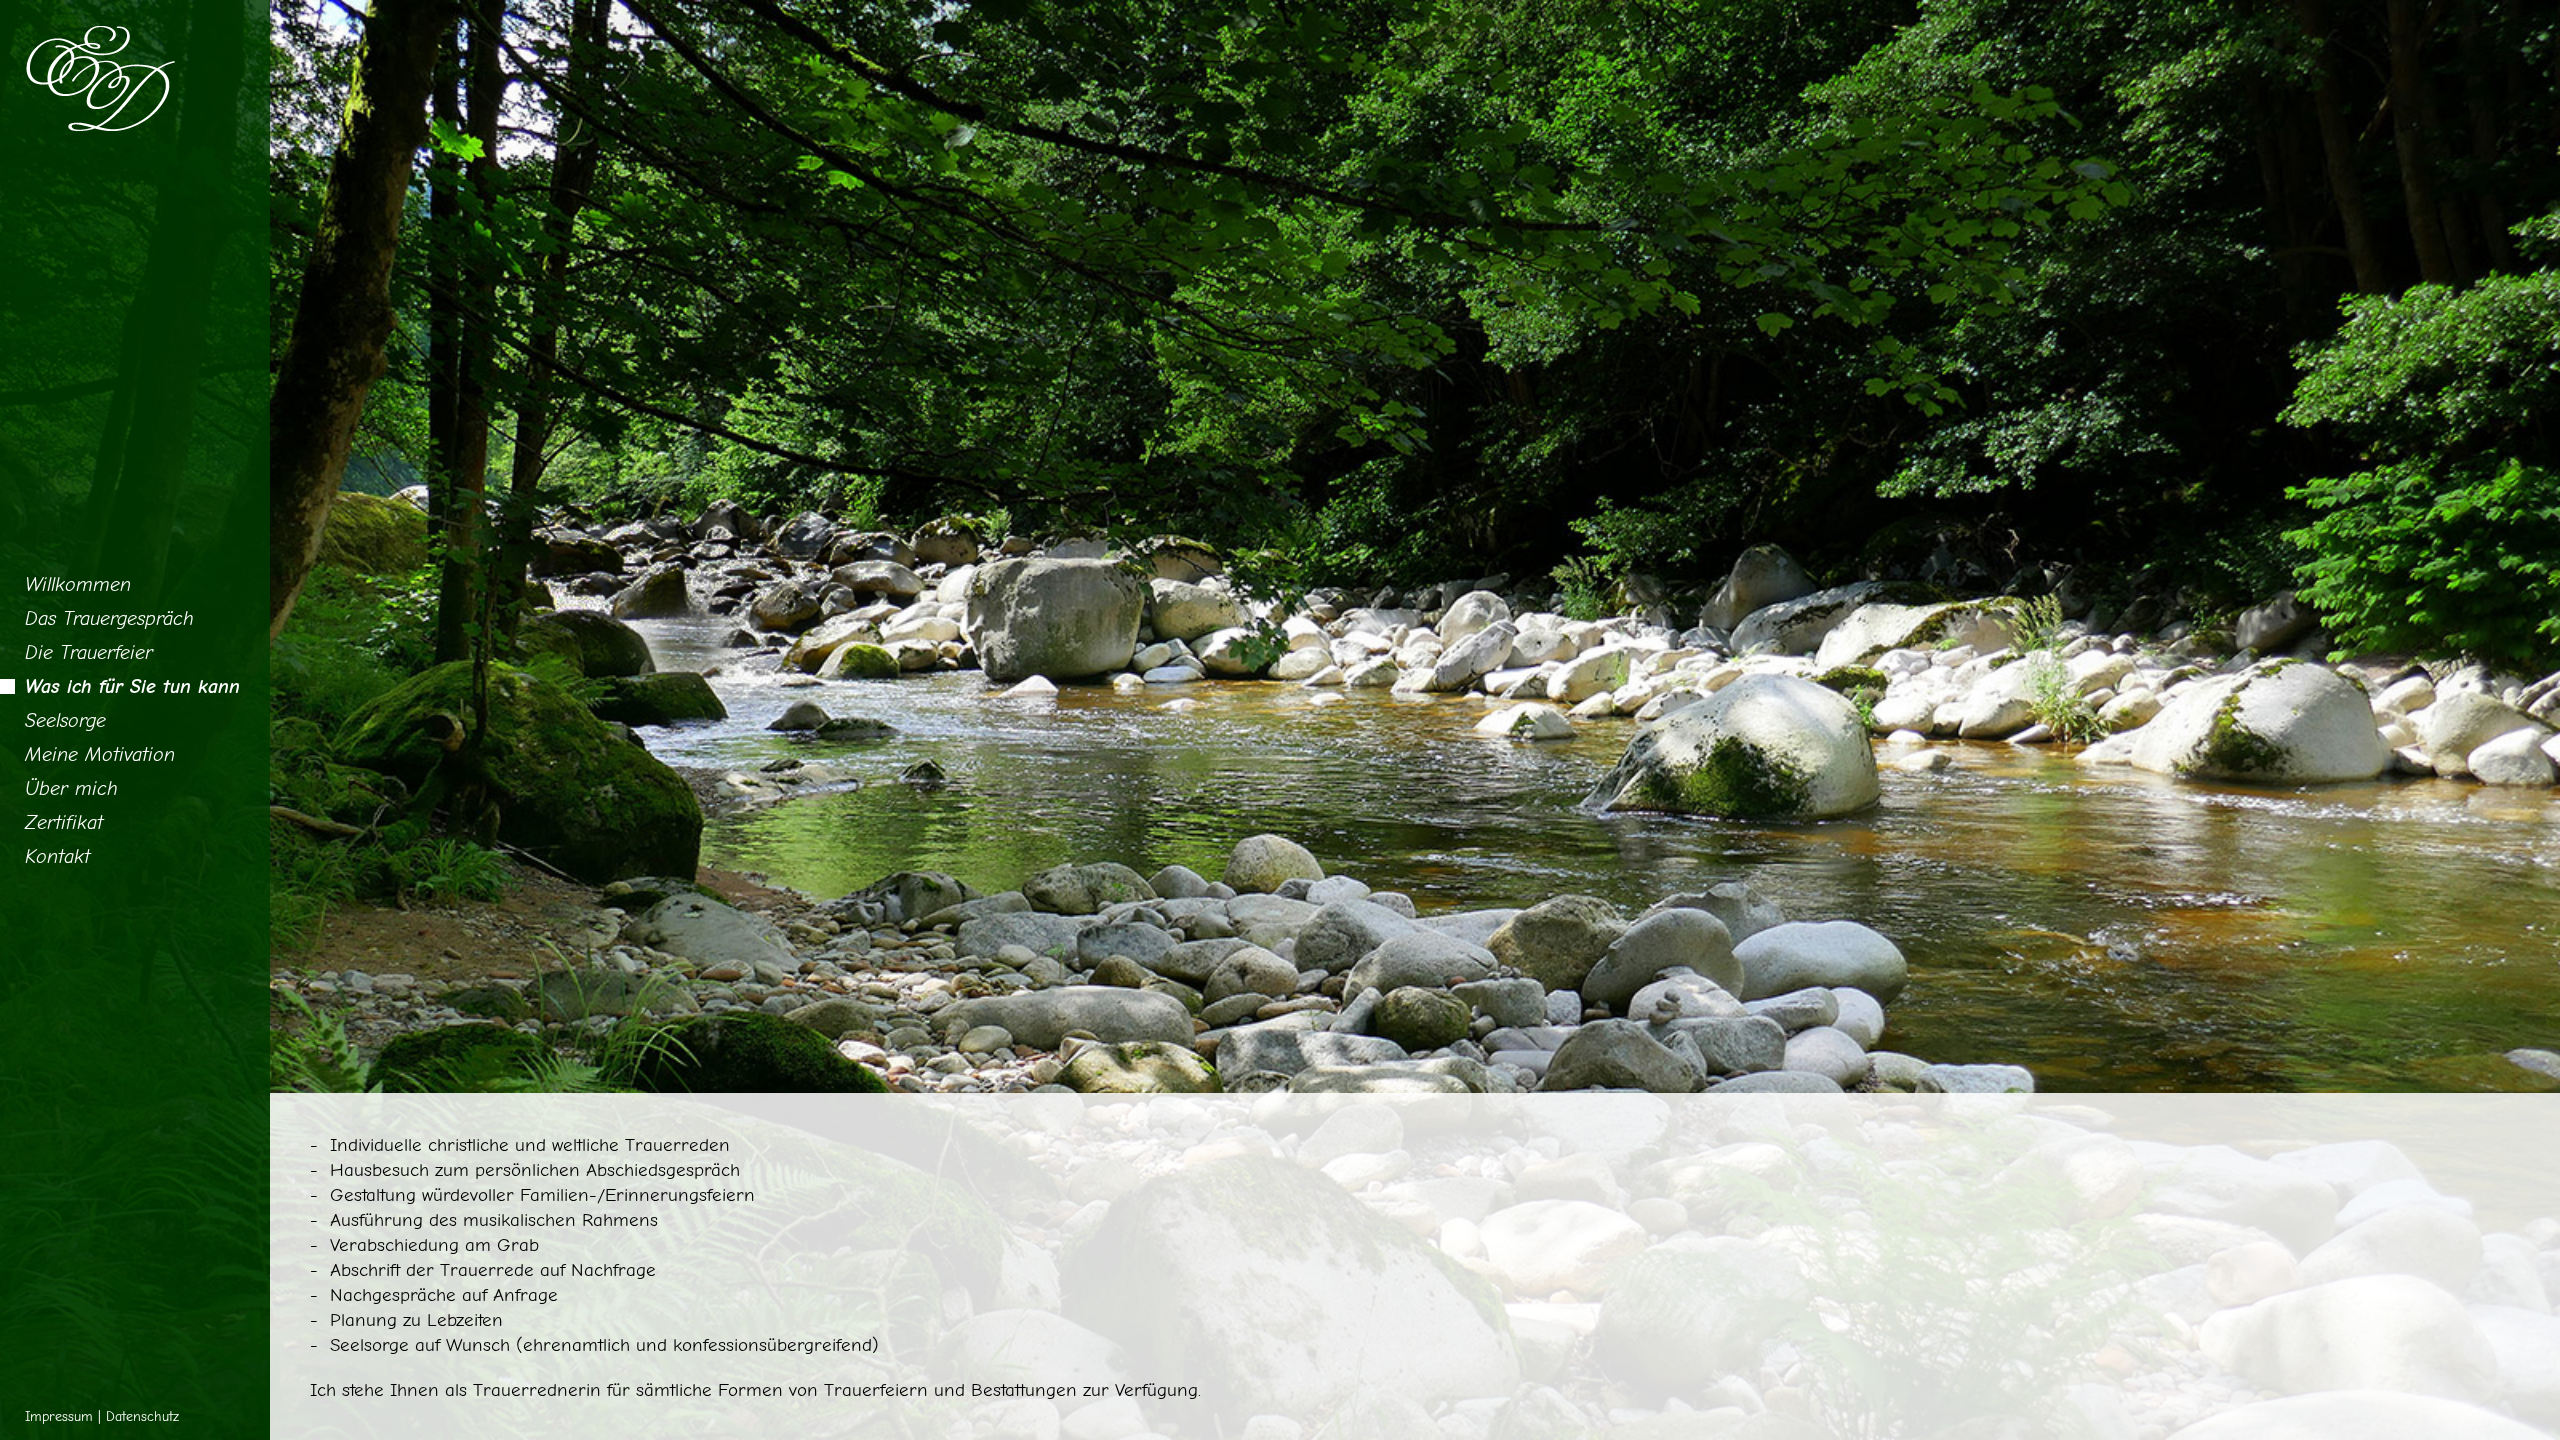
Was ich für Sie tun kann (132, 686)
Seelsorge (65, 720)
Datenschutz (142, 1416)
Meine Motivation (100, 754)
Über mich (71, 788)
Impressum (59, 1416)
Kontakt (57, 856)
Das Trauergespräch (109, 618)
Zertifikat (64, 822)
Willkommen (78, 584)
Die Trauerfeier (89, 652)
